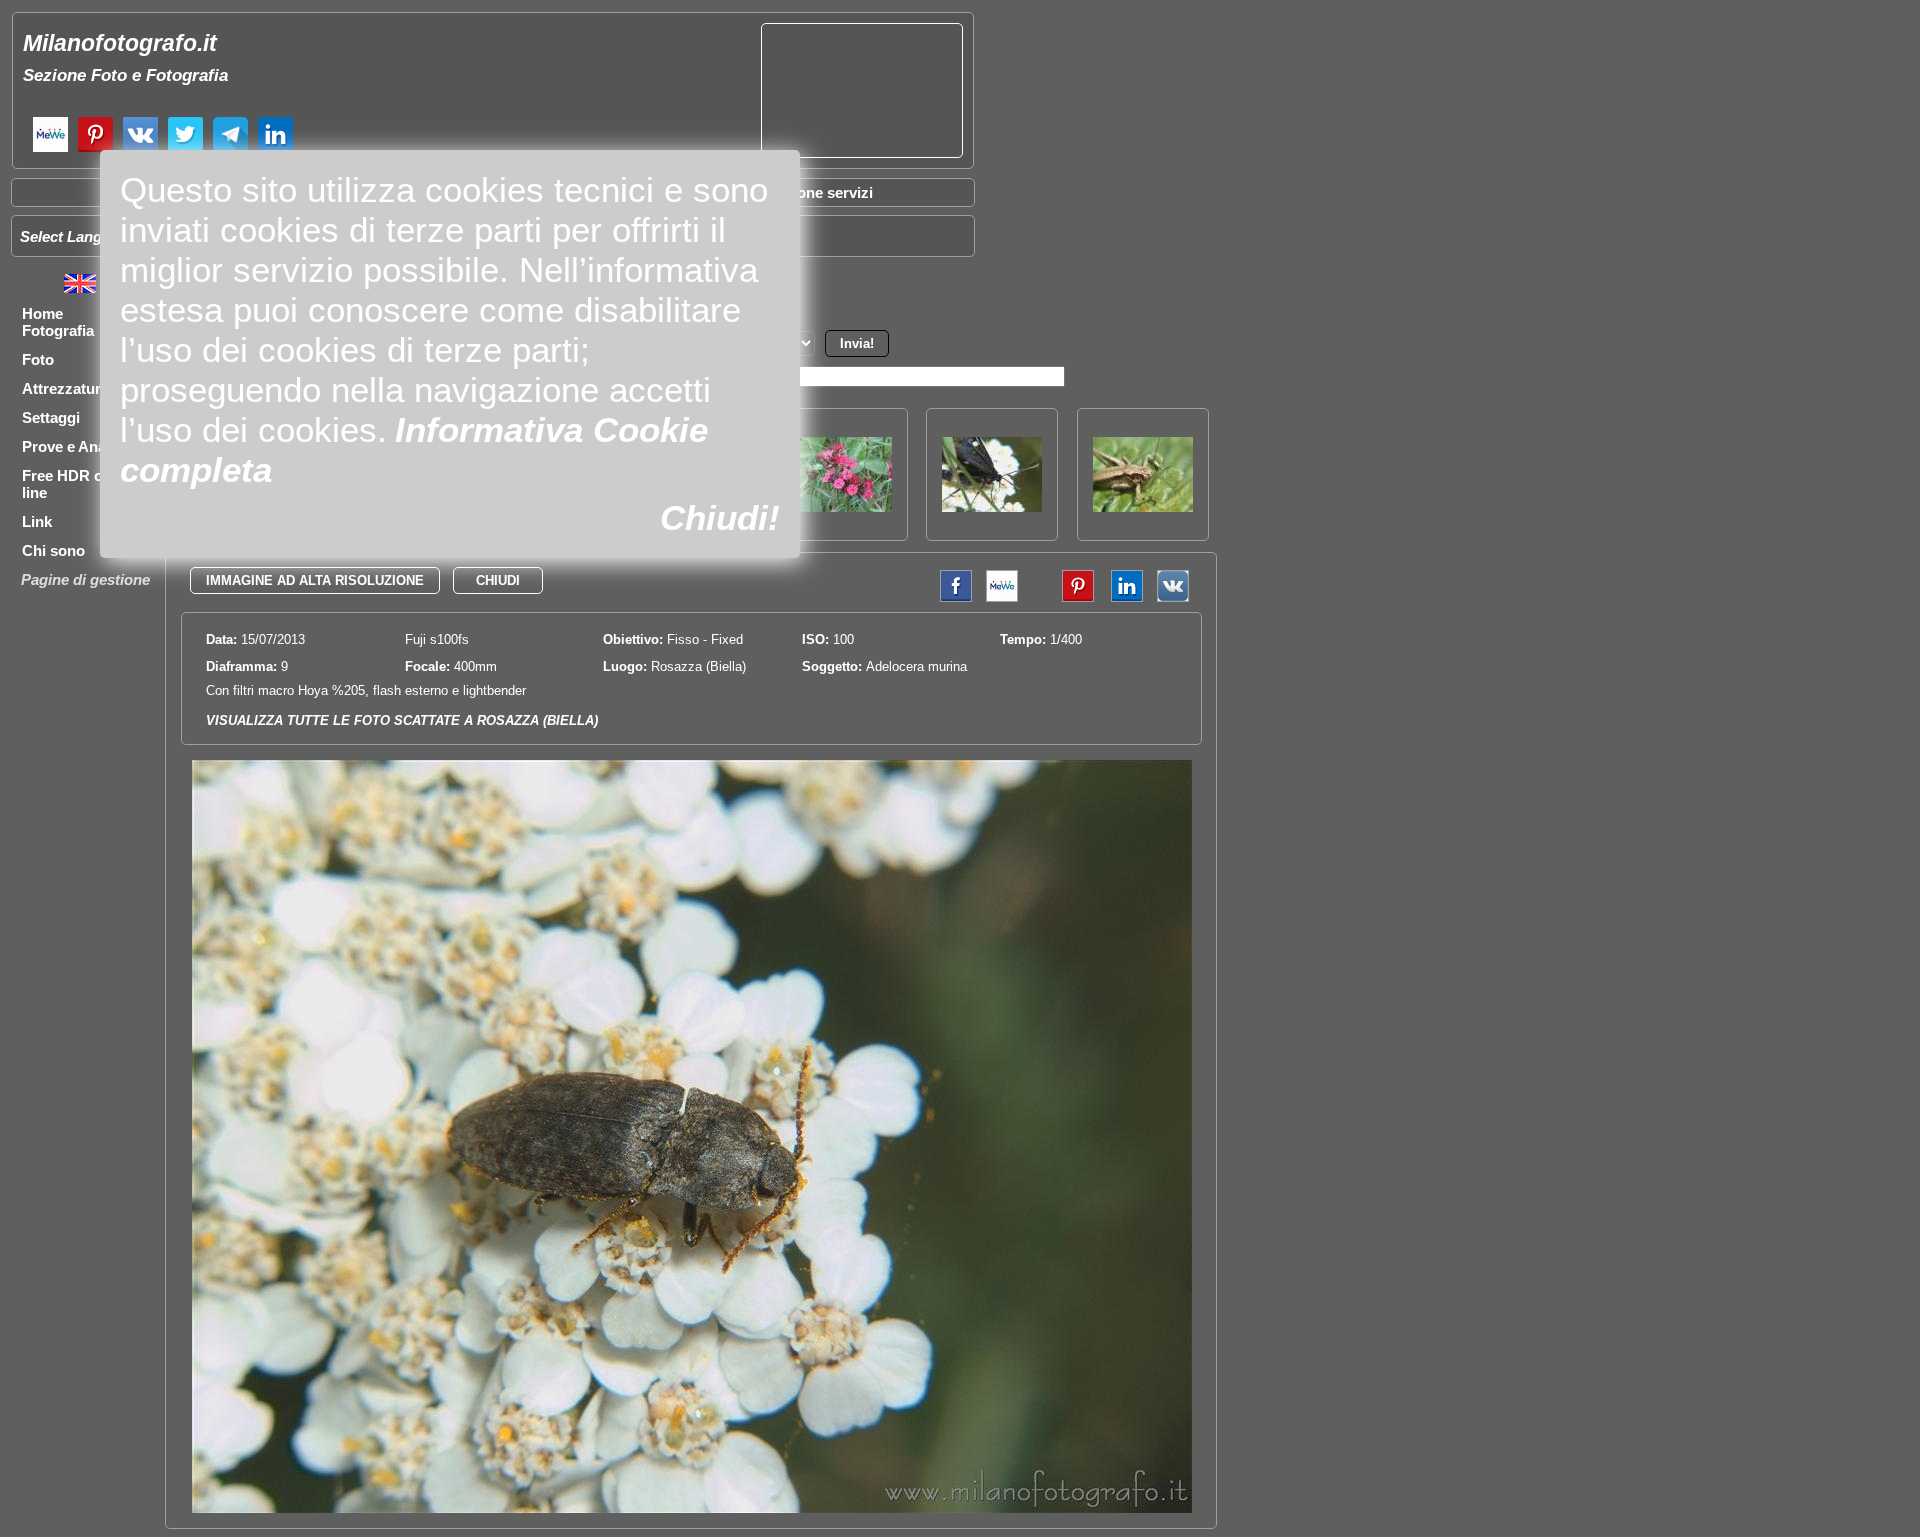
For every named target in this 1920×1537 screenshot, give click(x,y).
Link (37, 521)
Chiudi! (720, 517)
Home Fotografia (58, 322)
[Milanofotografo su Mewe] (50, 149)
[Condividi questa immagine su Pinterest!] (1063, 597)
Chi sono (53, 550)
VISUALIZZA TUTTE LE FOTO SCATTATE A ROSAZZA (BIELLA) (402, 720)
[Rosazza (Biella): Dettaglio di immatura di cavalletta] (1143, 506)
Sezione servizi (820, 192)
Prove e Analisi (74, 446)
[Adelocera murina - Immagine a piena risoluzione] (692, 1508)
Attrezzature (65, 388)
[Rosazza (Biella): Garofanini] (842, 506)
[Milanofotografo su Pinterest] (95, 149)
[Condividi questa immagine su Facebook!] (951, 597)
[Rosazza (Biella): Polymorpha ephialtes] (992, 506)
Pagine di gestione (85, 579)
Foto (38, 359)
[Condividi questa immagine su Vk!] (1173, 597)
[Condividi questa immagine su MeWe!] (1002, 597)
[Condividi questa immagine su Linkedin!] (1122, 597)
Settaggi (51, 417)
